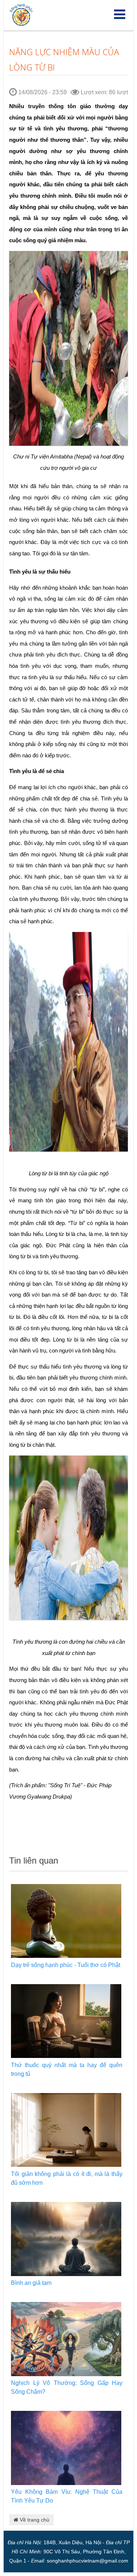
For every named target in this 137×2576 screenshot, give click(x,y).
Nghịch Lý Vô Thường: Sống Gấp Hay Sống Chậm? (67, 2387)
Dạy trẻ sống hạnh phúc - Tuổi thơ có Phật (66, 1965)
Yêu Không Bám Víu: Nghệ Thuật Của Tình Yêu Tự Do (67, 2496)
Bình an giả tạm (31, 2283)
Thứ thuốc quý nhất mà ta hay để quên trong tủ (67, 2069)
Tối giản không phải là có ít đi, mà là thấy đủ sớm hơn (67, 2178)
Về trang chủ (34, 2520)
